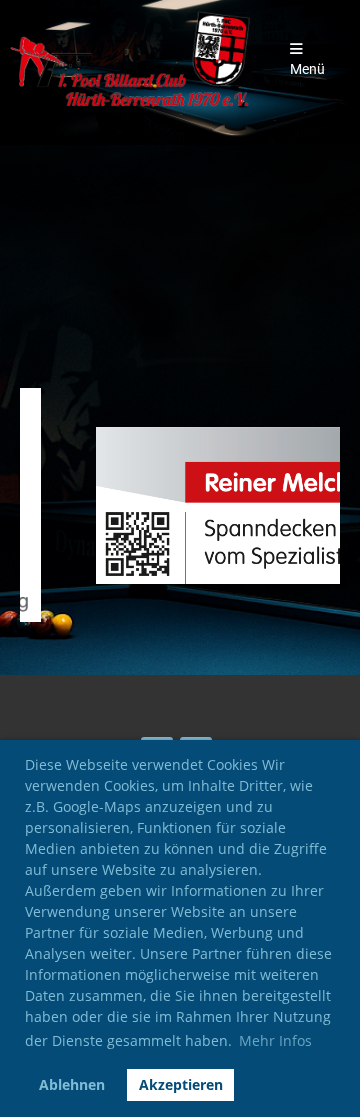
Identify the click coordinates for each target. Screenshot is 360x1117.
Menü (307, 69)
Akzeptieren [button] (181, 1084)
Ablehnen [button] (72, 1084)
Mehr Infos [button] (275, 1040)
